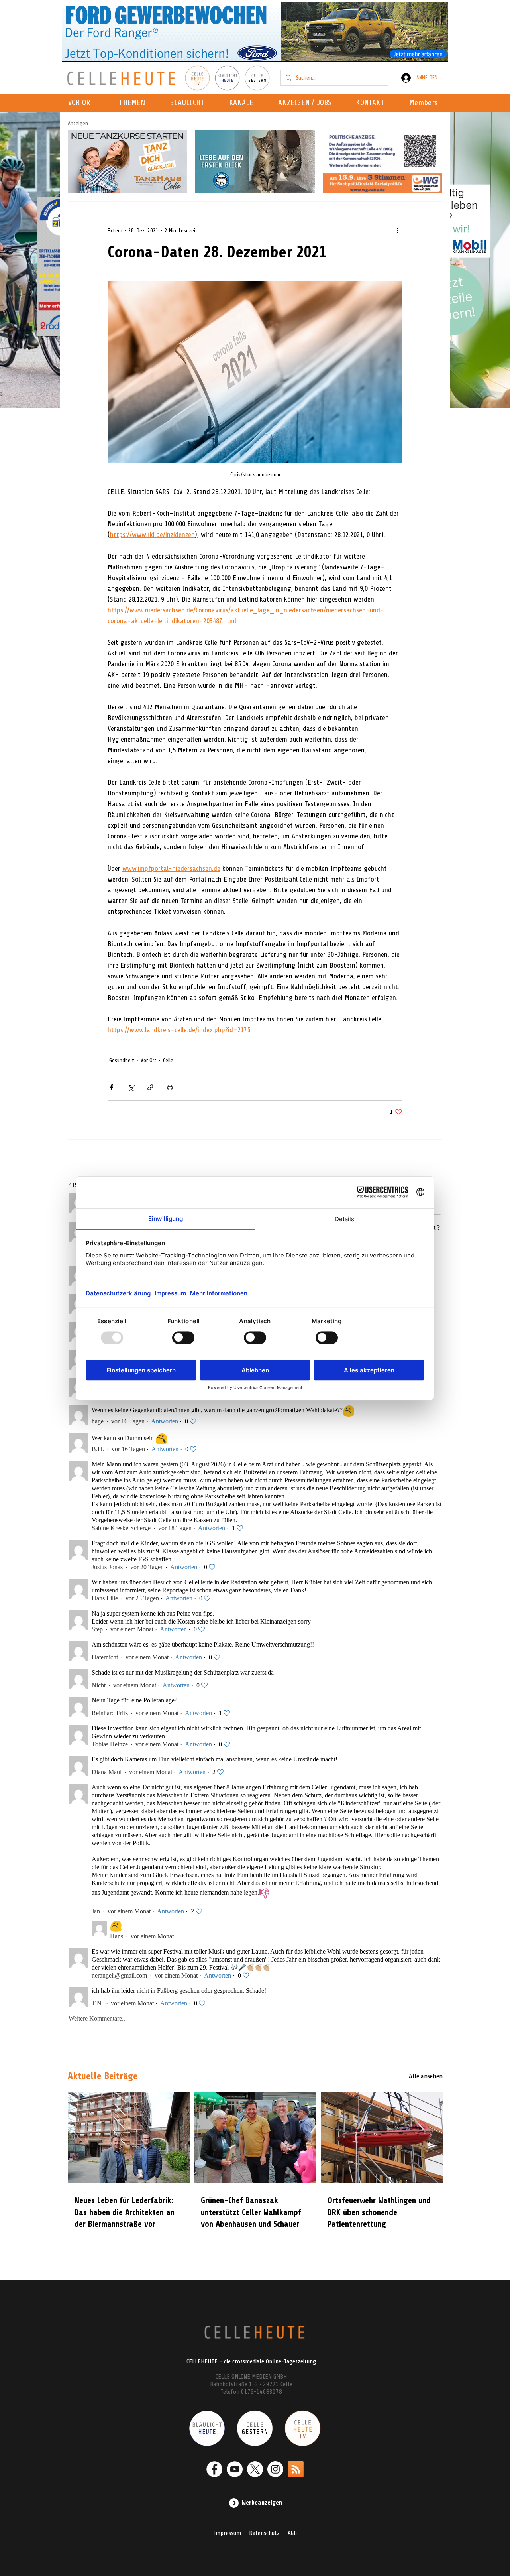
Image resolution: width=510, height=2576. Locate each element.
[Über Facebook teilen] (111, 1087)
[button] (244, 103)
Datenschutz (264, 2533)
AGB (292, 2533)
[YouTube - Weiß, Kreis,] (235, 2469)
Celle (168, 1060)
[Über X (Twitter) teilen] (131, 1087)
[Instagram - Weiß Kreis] (275, 2469)
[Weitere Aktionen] (398, 230)
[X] (255, 2469)
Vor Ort (149, 1060)
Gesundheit (122, 1060)
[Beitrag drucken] (170, 1087)
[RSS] (296, 2469)
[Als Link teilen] (150, 1087)
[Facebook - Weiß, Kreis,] (214, 2469)
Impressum (227, 2533)
